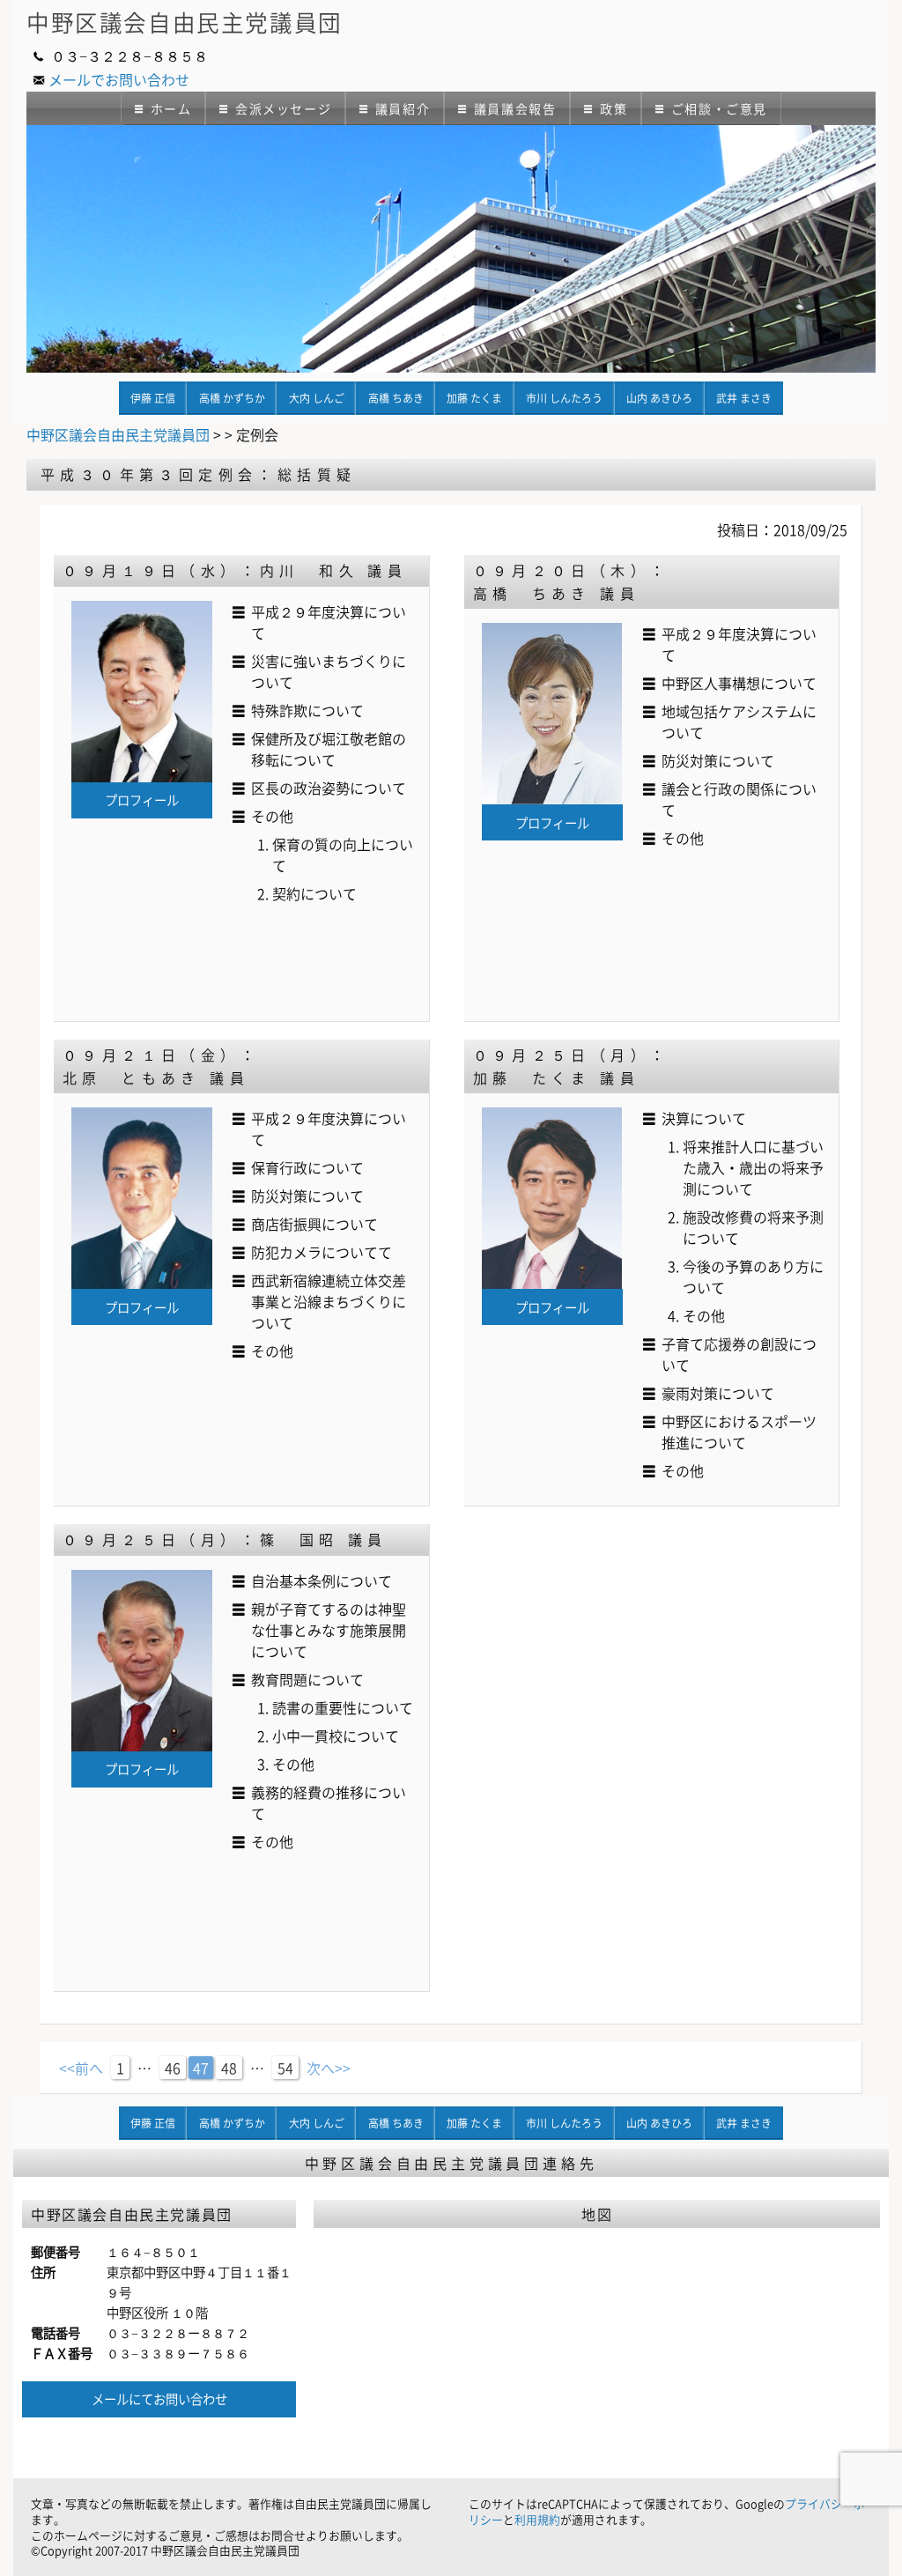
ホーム (171, 108)
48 (229, 2068)
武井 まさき (744, 398)
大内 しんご (317, 398)
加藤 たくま (474, 398)
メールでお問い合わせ (119, 79)
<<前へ (81, 2068)
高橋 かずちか (232, 398)
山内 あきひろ (659, 398)
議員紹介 (403, 108)
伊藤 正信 (153, 398)
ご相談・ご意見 (719, 108)
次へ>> (329, 2068)
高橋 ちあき (396, 398)
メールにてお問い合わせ (159, 2399)
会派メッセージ (283, 108)
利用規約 (537, 2519)
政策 (614, 108)
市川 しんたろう (564, 398)
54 (285, 2068)
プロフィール (142, 800)
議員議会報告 (515, 108)
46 (173, 2068)
